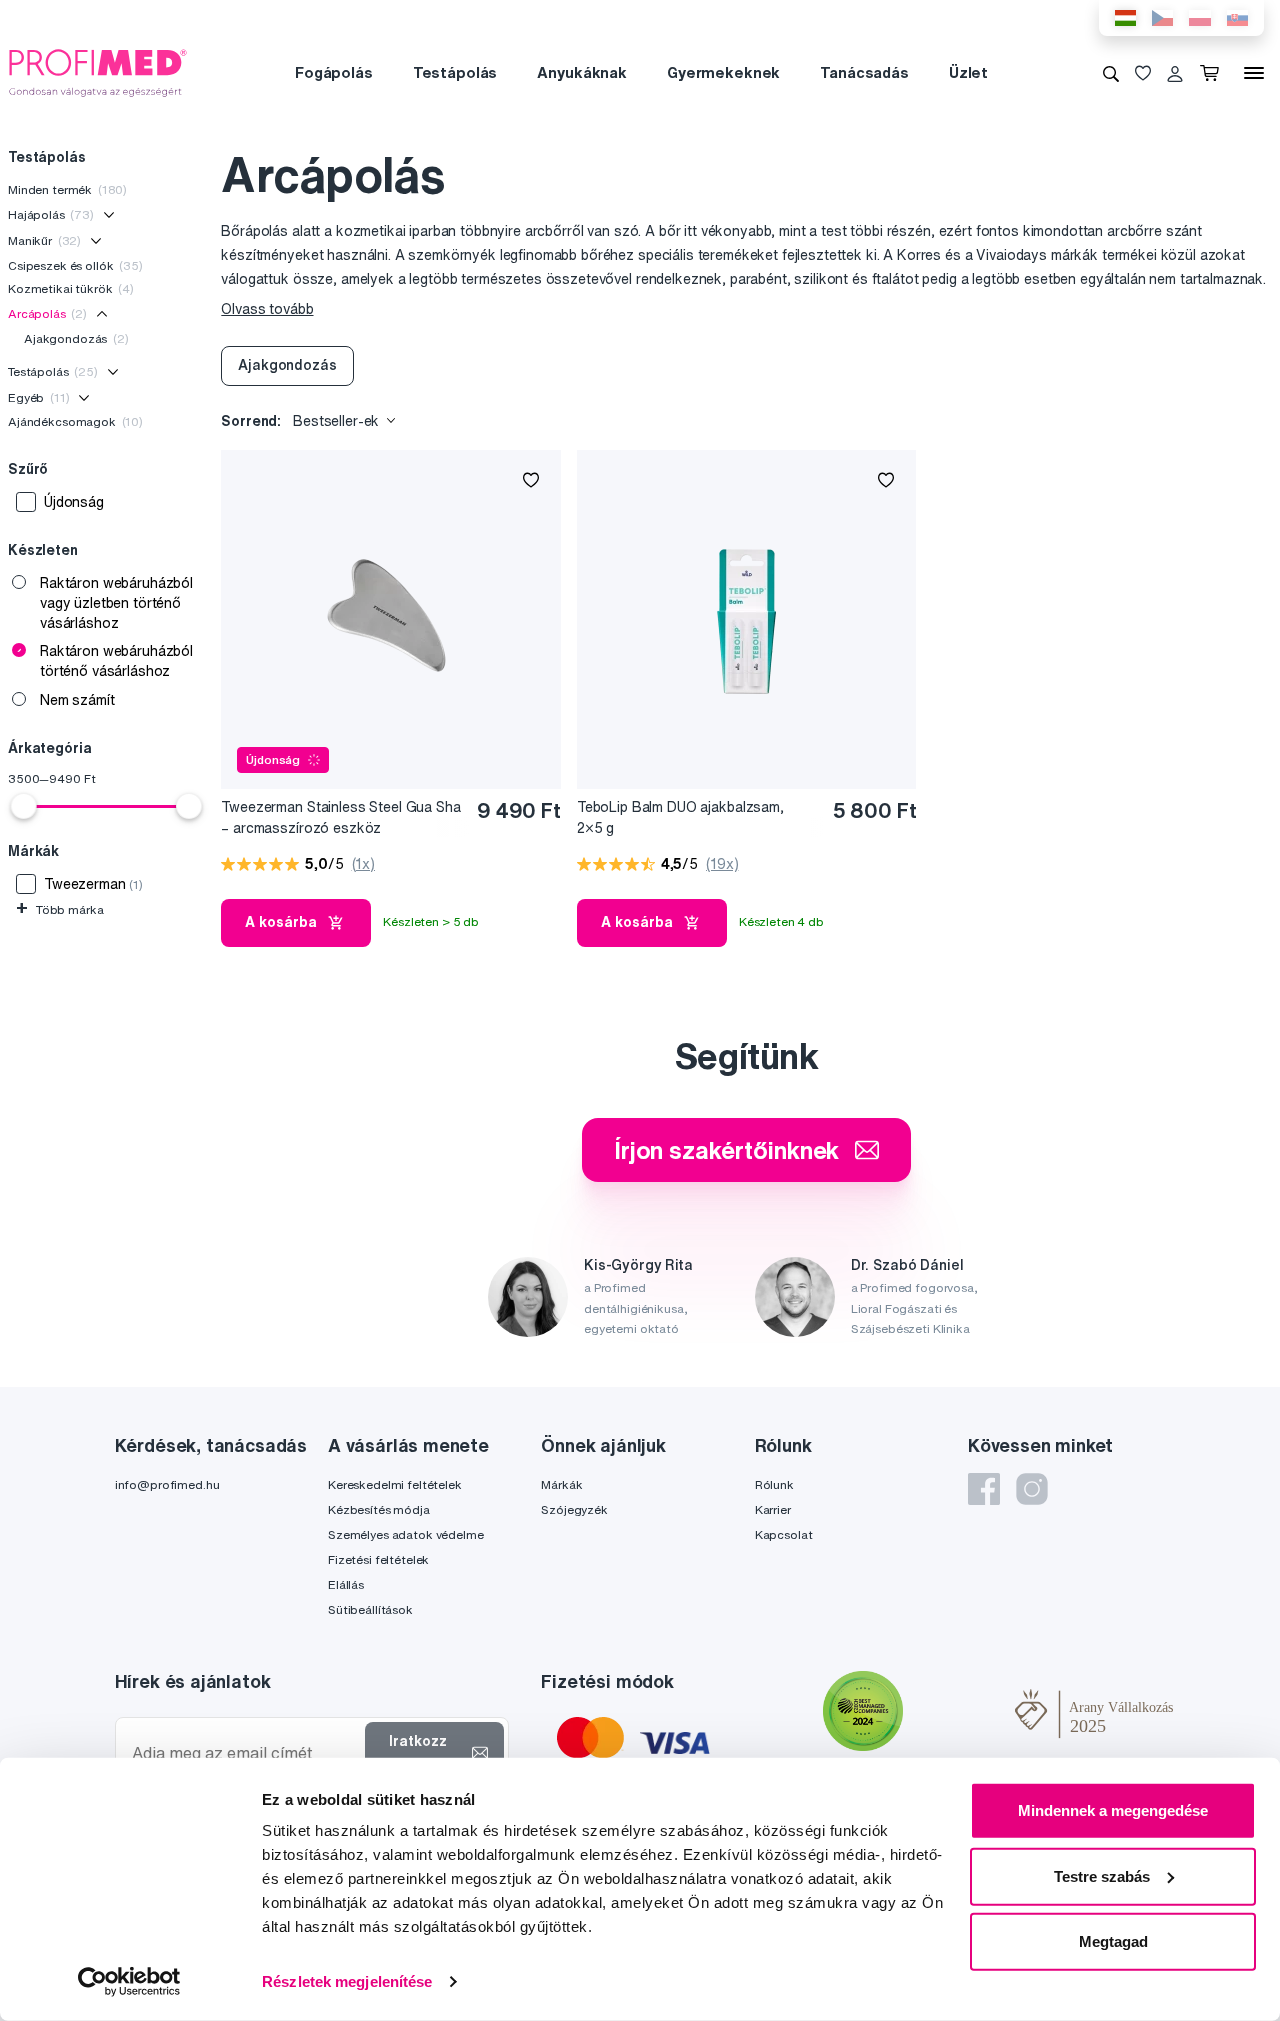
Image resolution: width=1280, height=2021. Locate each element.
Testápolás (455, 72)
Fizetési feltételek (378, 1559)
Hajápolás (51, 214)
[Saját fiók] (1175, 73)
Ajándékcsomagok (75, 421)
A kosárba (281, 922)
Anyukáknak (582, 72)
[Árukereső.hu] (959, 1714)
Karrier (773, 1509)
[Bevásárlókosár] (1213, 73)
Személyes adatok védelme (406, 1534)
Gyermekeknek (723, 72)
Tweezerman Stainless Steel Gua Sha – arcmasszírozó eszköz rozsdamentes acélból (340, 818)
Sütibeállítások (370, 1609)
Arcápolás (47, 313)
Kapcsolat (784, 1534)
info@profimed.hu (167, 1484)
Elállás (346, 1584)
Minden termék (67, 189)
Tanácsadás (864, 72)
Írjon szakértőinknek (726, 1150)
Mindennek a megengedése (1113, 1810)
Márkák (561, 1484)
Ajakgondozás (76, 338)
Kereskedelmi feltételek (395, 1484)
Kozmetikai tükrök (71, 288)
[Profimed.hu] (98, 72)
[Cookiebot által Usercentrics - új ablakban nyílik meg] (129, 1982)
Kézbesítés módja (379, 1509)
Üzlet (968, 72)
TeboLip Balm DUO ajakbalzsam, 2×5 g (680, 817)
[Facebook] (984, 1489)
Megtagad (1113, 1941)
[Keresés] (1111, 73)
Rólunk (774, 1484)
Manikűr (44, 240)
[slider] (24, 806)
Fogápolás (334, 72)
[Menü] (1254, 73)
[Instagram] (1032, 1489)
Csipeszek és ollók (75, 265)
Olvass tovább (267, 309)
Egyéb (38, 397)
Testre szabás (1102, 1875)
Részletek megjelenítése (347, 1981)
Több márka (59, 909)
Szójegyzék (574, 1509)
